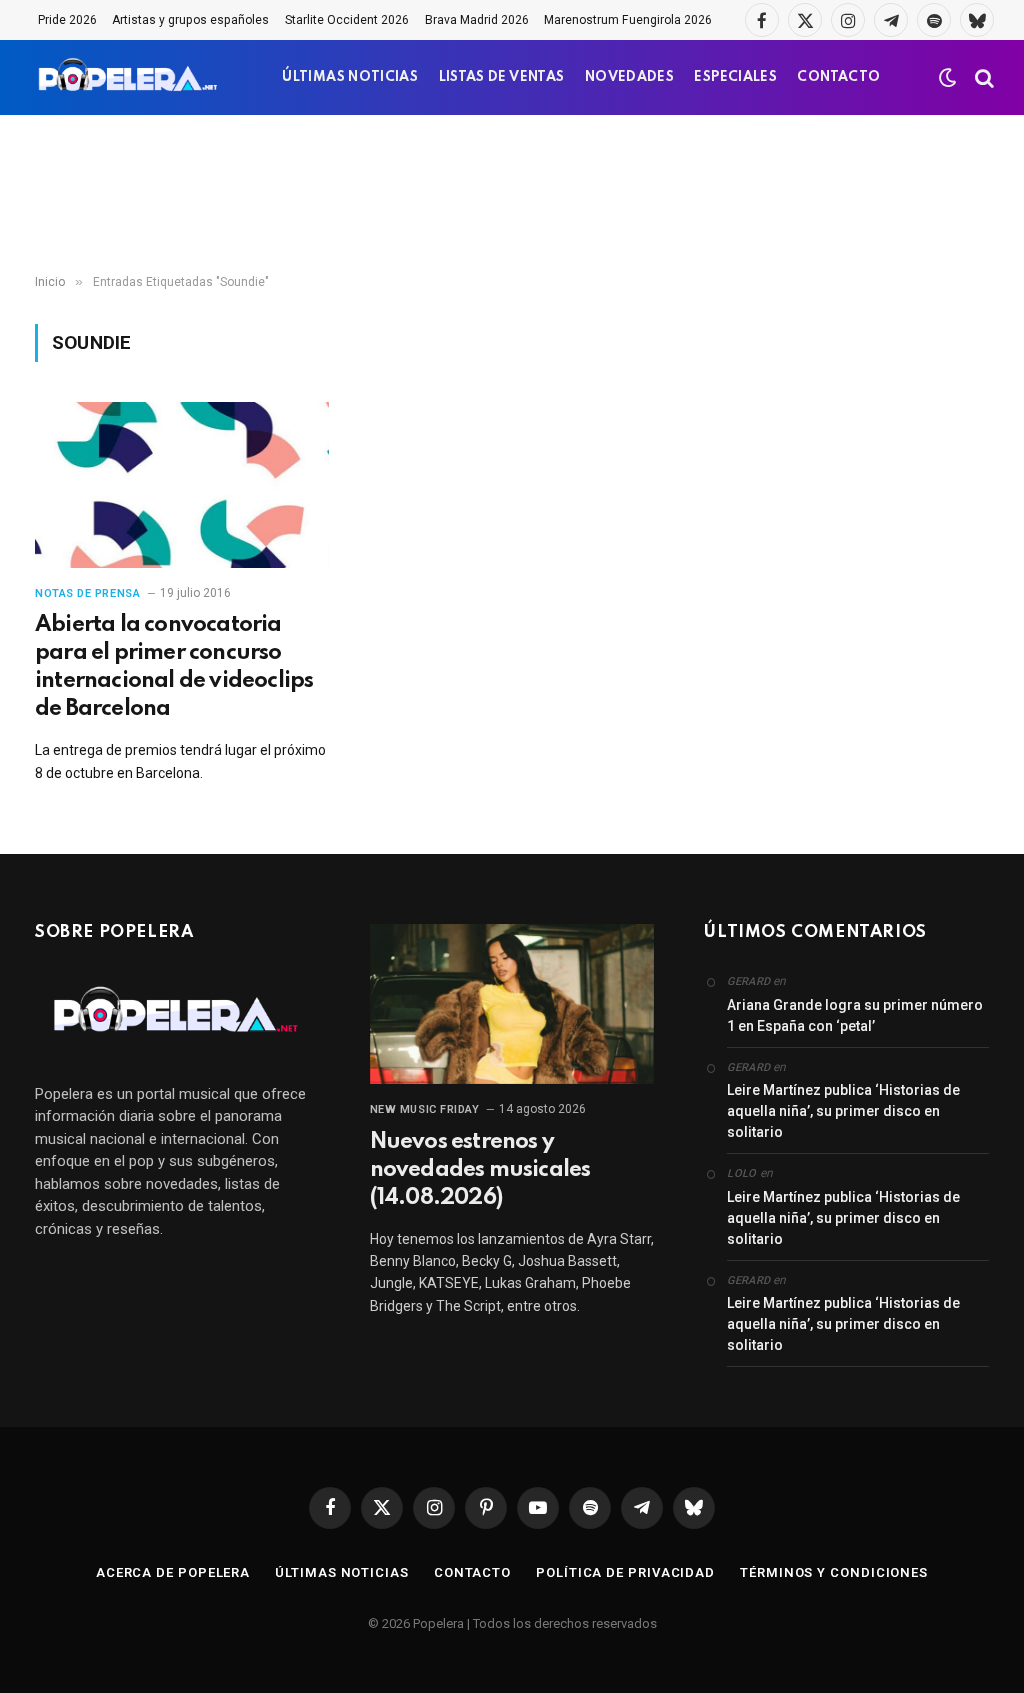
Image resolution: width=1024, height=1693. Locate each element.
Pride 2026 (67, 20)
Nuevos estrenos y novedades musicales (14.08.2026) (480, 1170)
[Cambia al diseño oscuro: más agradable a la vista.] (948, 78)
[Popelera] (129, 77)
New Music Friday (425, 1109)
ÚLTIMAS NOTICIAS (350, 77)
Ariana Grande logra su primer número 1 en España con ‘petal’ (855, 1015)
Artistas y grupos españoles (190, 20)
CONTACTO (838, 77)
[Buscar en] (982, 77)
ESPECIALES (735, 77)
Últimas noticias (342, 1572)
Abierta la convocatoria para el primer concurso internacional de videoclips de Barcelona (174, 667)
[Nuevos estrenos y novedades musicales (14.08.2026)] (512, 1004)
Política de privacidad (625, 1572)
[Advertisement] (512, 195)
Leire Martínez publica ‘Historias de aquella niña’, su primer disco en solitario (843, 1111)
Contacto (472, 1572)
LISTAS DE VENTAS (502, 77)
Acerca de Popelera (173, 1572)
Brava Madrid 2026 (477, 20)
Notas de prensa (87, 593)
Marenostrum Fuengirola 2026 (628, 20)
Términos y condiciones (834, 1572)
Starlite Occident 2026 (347, 20)
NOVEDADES (629, 77)
